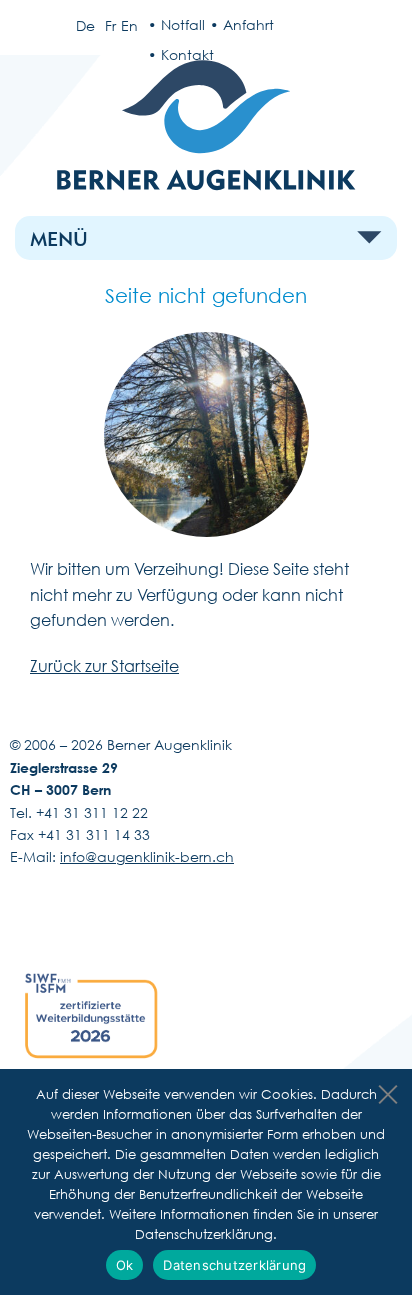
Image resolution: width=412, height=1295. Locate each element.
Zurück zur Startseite (104, 666)
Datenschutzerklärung (234, 1265)
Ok (125, 1265)
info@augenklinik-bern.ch (147, 856)
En (129, 25)
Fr (110, 25)
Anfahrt (248, 24)
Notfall (183, 24)
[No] (387, 1089)
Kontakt (187, 54)
